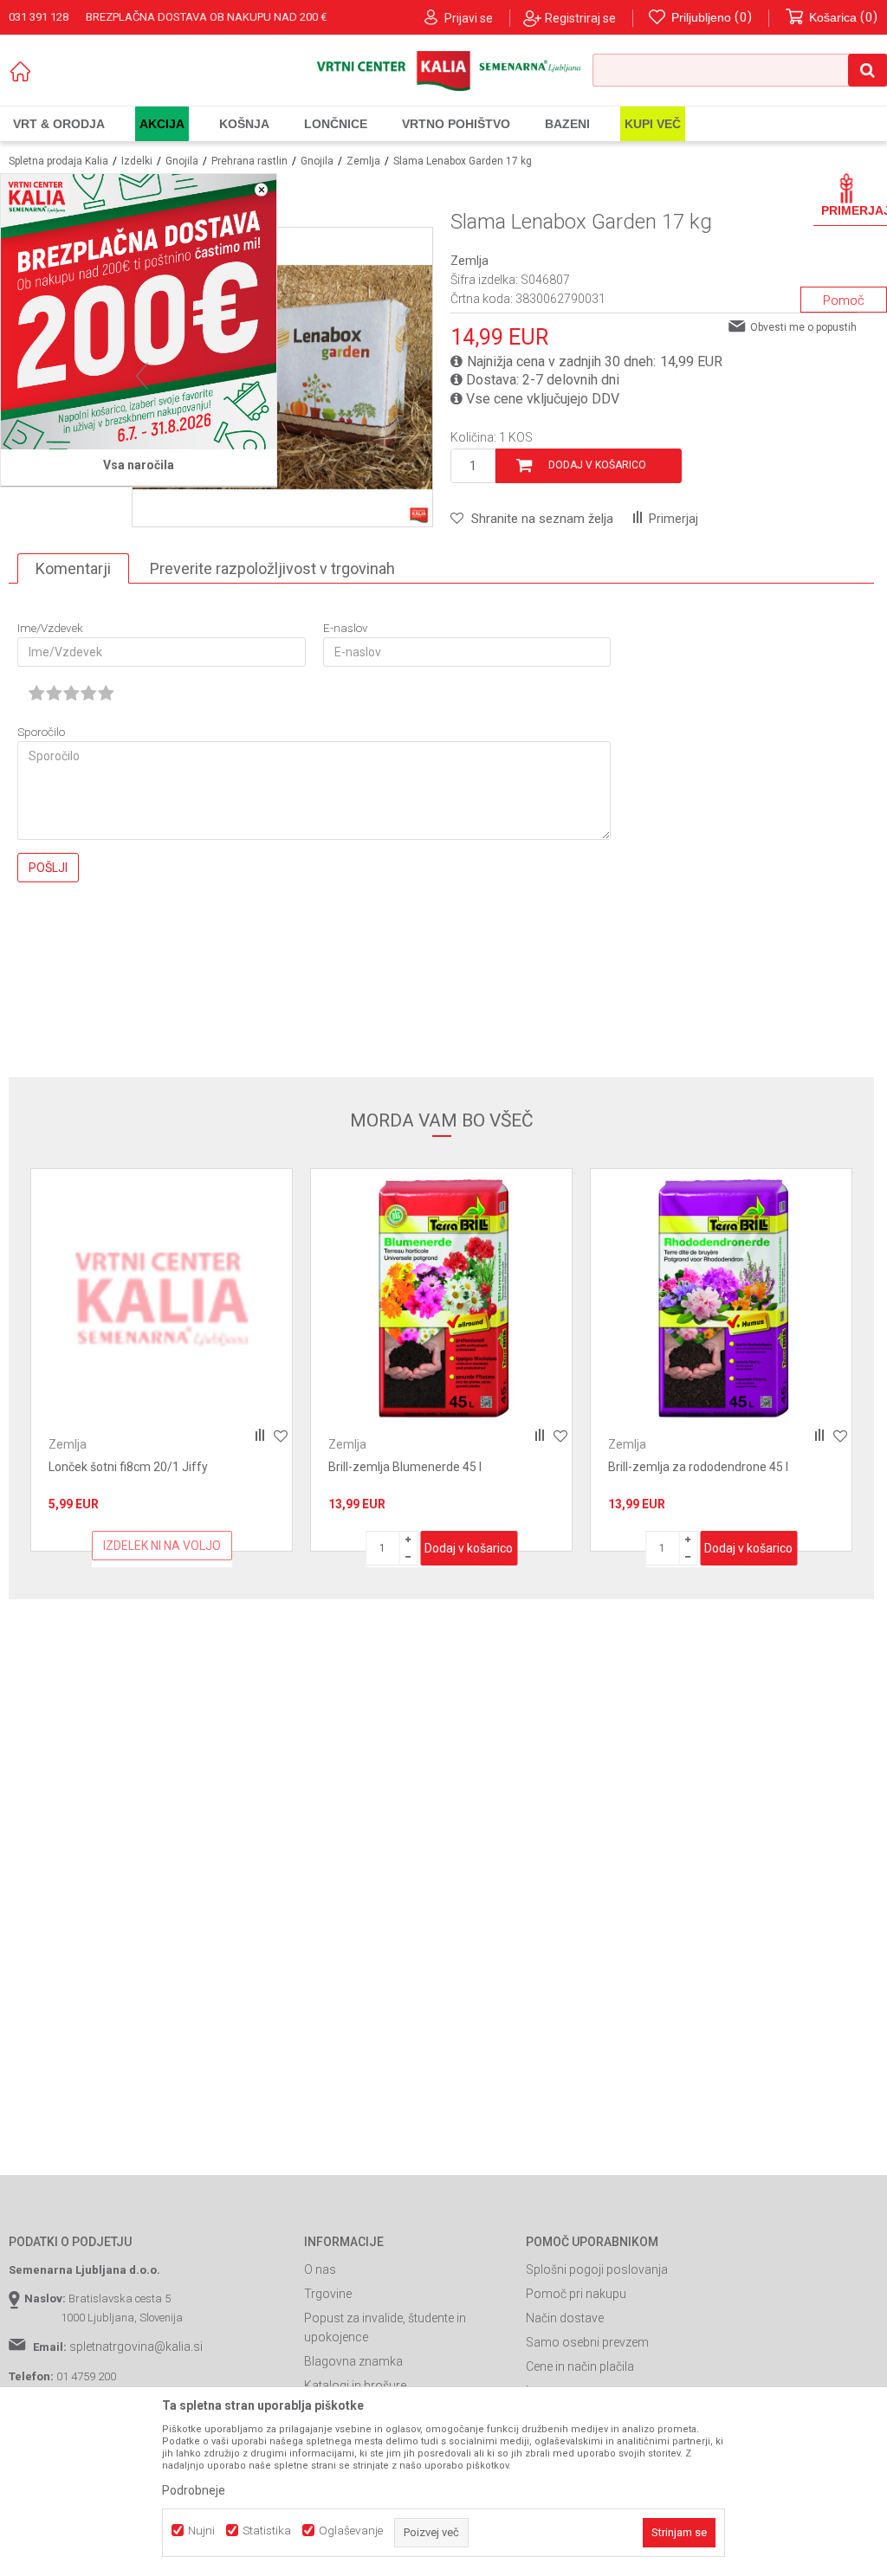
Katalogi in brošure (355, 2386)
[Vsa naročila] (139, 312)
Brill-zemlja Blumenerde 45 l (125, 1467)
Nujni (201, 2531)
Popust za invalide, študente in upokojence (385, 2327)
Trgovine (328, 2294)
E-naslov (346, 628)
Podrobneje (194, 2490)
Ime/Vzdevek (50, 628)
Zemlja (363, 161)
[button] (740, 70)
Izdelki (137, 161)
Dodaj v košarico (597, 465)
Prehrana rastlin (249, 161)
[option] (162, 1360)
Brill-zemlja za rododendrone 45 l (418, 1467)
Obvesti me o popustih (803, 327)
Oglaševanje (351, 2531)
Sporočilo (41, 732)
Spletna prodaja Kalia (58, 161)
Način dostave (565, 2318)
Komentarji (73, 568)
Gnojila (182, 161)
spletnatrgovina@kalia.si (136, 2347)
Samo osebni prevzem (587, 2342)
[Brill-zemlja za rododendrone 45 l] (441, 1299)
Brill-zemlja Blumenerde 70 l (685, 1467)
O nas (320, 2269)
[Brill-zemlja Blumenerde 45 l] (162, 1299)
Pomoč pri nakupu (576, 2294)
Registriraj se (580, 18)
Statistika (267, 2531)
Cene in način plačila (580, 2366)
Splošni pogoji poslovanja (597, 2269)
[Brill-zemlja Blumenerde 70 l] (721, 1299)
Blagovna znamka (353, 2361)
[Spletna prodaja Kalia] (443, 71)
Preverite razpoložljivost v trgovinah (272, 568)
